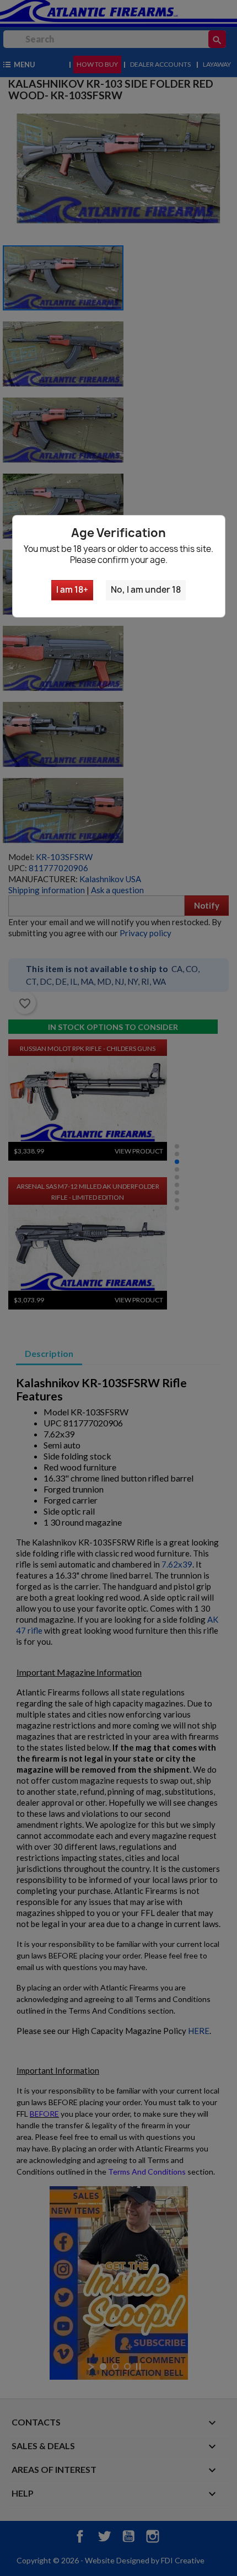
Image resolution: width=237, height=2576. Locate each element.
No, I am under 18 (146, 590)
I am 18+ (72, 590)
